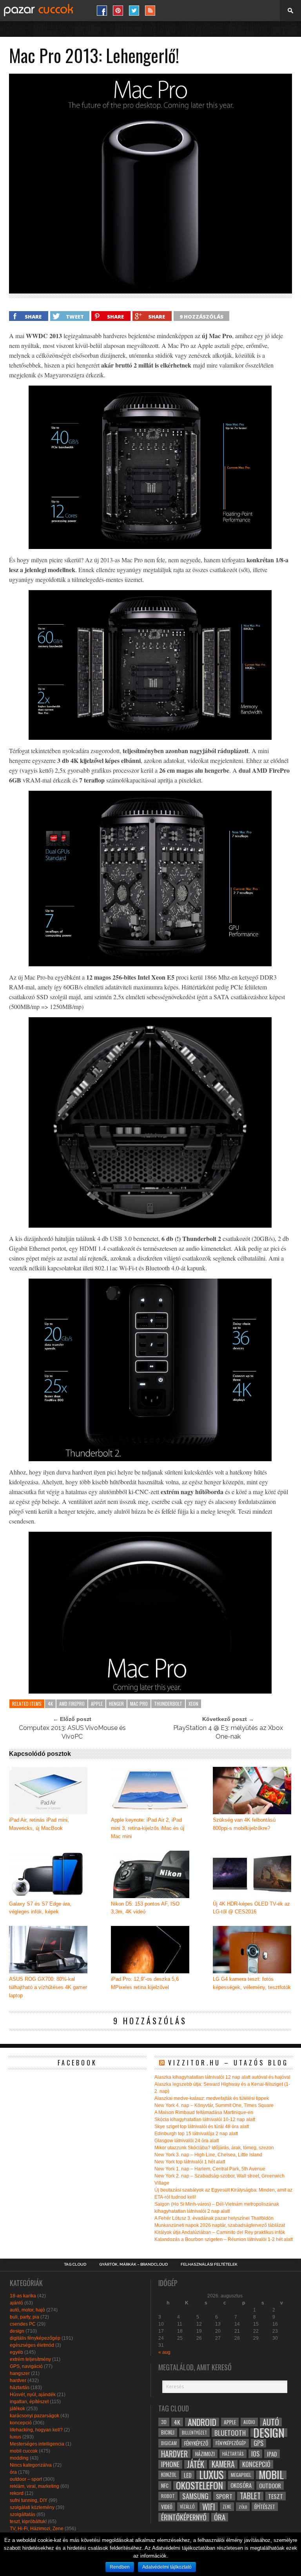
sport (224, 2496)
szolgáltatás (23, 2514)
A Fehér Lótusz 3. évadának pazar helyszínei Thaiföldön (214, 2218)
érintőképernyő (184, 2517)
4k (50, 1704)
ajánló (16, 2303)
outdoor (270, 2485)
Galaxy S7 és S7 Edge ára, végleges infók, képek (40, 1908)
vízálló (187, 2506)
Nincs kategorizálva (31, 2465)
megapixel (241, 2475)
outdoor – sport (26, 2479)
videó (167, 2507)
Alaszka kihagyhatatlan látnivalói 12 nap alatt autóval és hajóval (222, 2077)
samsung (195, 2496)
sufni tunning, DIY (29, 2500)
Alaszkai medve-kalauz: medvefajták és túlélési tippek (212, 2098)
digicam (169, 2443)
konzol (169, 2475)
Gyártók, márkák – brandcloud (133, 2264)
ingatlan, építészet (29, 2402)
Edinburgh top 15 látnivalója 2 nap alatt (196, 2134)
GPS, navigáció (26, 2366)
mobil (271, 2475)
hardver (18, 2380)
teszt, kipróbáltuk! (28, 2522)
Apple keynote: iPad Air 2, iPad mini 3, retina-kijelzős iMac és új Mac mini (148, 1828)
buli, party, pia (24, 2317)
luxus (15, 2437)
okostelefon (199, 2485)
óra (13, 2472)
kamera (223, 2464)
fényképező (196, 2443)
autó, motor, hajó (27, 2310)
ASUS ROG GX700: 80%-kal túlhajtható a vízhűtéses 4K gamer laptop (48, 1987)
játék (196, 2464)
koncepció (21, 2423)
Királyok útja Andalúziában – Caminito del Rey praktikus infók (220, 2232)
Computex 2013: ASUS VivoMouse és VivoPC (72, 1732)
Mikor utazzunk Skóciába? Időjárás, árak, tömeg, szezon (214, 2148)
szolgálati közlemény (32, 2507)
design (17, 2331)
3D (164, 2422)
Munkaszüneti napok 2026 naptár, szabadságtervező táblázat (220, 2225)
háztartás (20, 2388)
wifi (209, 2507)
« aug (164, 2352)
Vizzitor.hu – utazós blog (228, 2063)
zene (227, 2507)
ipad (272, 2454)
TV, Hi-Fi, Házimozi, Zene (37, 2529)
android (202, 2422)
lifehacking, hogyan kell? (36, 2430)
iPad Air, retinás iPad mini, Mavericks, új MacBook (39, 1824)
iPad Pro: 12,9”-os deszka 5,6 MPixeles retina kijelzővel (145, 1983)
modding (19, 2458)
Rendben (120, 2567)
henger (116, 1704)
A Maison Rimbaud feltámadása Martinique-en (204, 2112)
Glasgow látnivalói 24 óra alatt (187, 2141)
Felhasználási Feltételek (209, 2264)
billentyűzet (194, 2432)
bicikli (168, 2432)
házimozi (205, 2454)
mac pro (139, 1704)
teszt (276, 2496)
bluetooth (230, 2433)
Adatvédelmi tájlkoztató (167, 2567)
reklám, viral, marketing (34, 2486)
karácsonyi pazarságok (34, 2416)
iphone (170, 2464)
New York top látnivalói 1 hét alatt (190, 2162)
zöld (243, 2507)
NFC (165, 2485)
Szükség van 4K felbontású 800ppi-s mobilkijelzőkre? (244, 1824)
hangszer (20, 2373)
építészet (265, 2507)
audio (249, 2422)
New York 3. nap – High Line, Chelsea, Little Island (208, 2155)
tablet (250, 2496)
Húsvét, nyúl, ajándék (33, 2395)
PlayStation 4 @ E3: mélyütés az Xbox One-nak (228, 1732)
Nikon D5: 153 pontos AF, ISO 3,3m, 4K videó (145, 1908)
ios (255, 2454)
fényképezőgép (231, 2443)
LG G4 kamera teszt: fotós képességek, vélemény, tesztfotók (252, 1983)
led (188, 2475)
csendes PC (23, 2324)
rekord (17, 2493)
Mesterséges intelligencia (37, 2444)
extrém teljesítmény (30, 2359)
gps (258, 2443)
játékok (17, 2409)
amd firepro (72, 1704)
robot (168, 2496)
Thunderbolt (168, 1704)
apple (97, 1704)
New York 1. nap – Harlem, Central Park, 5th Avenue (210, 2169)
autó (271, 2422)
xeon (193, 1704)
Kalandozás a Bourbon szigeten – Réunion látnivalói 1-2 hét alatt (224, 2239)
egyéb (16, 2352)
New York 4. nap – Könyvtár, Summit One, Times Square (214, 2105)
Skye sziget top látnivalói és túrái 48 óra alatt (202, 2127)
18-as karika (23, 2296)
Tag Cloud (75, 2264)
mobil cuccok (24, 2451)
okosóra (241, 2485)
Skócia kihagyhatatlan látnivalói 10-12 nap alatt (205, 2119)
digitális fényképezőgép (35, 2338)
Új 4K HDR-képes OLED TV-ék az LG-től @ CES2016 (251, 1908)
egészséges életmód (32, 2345)
